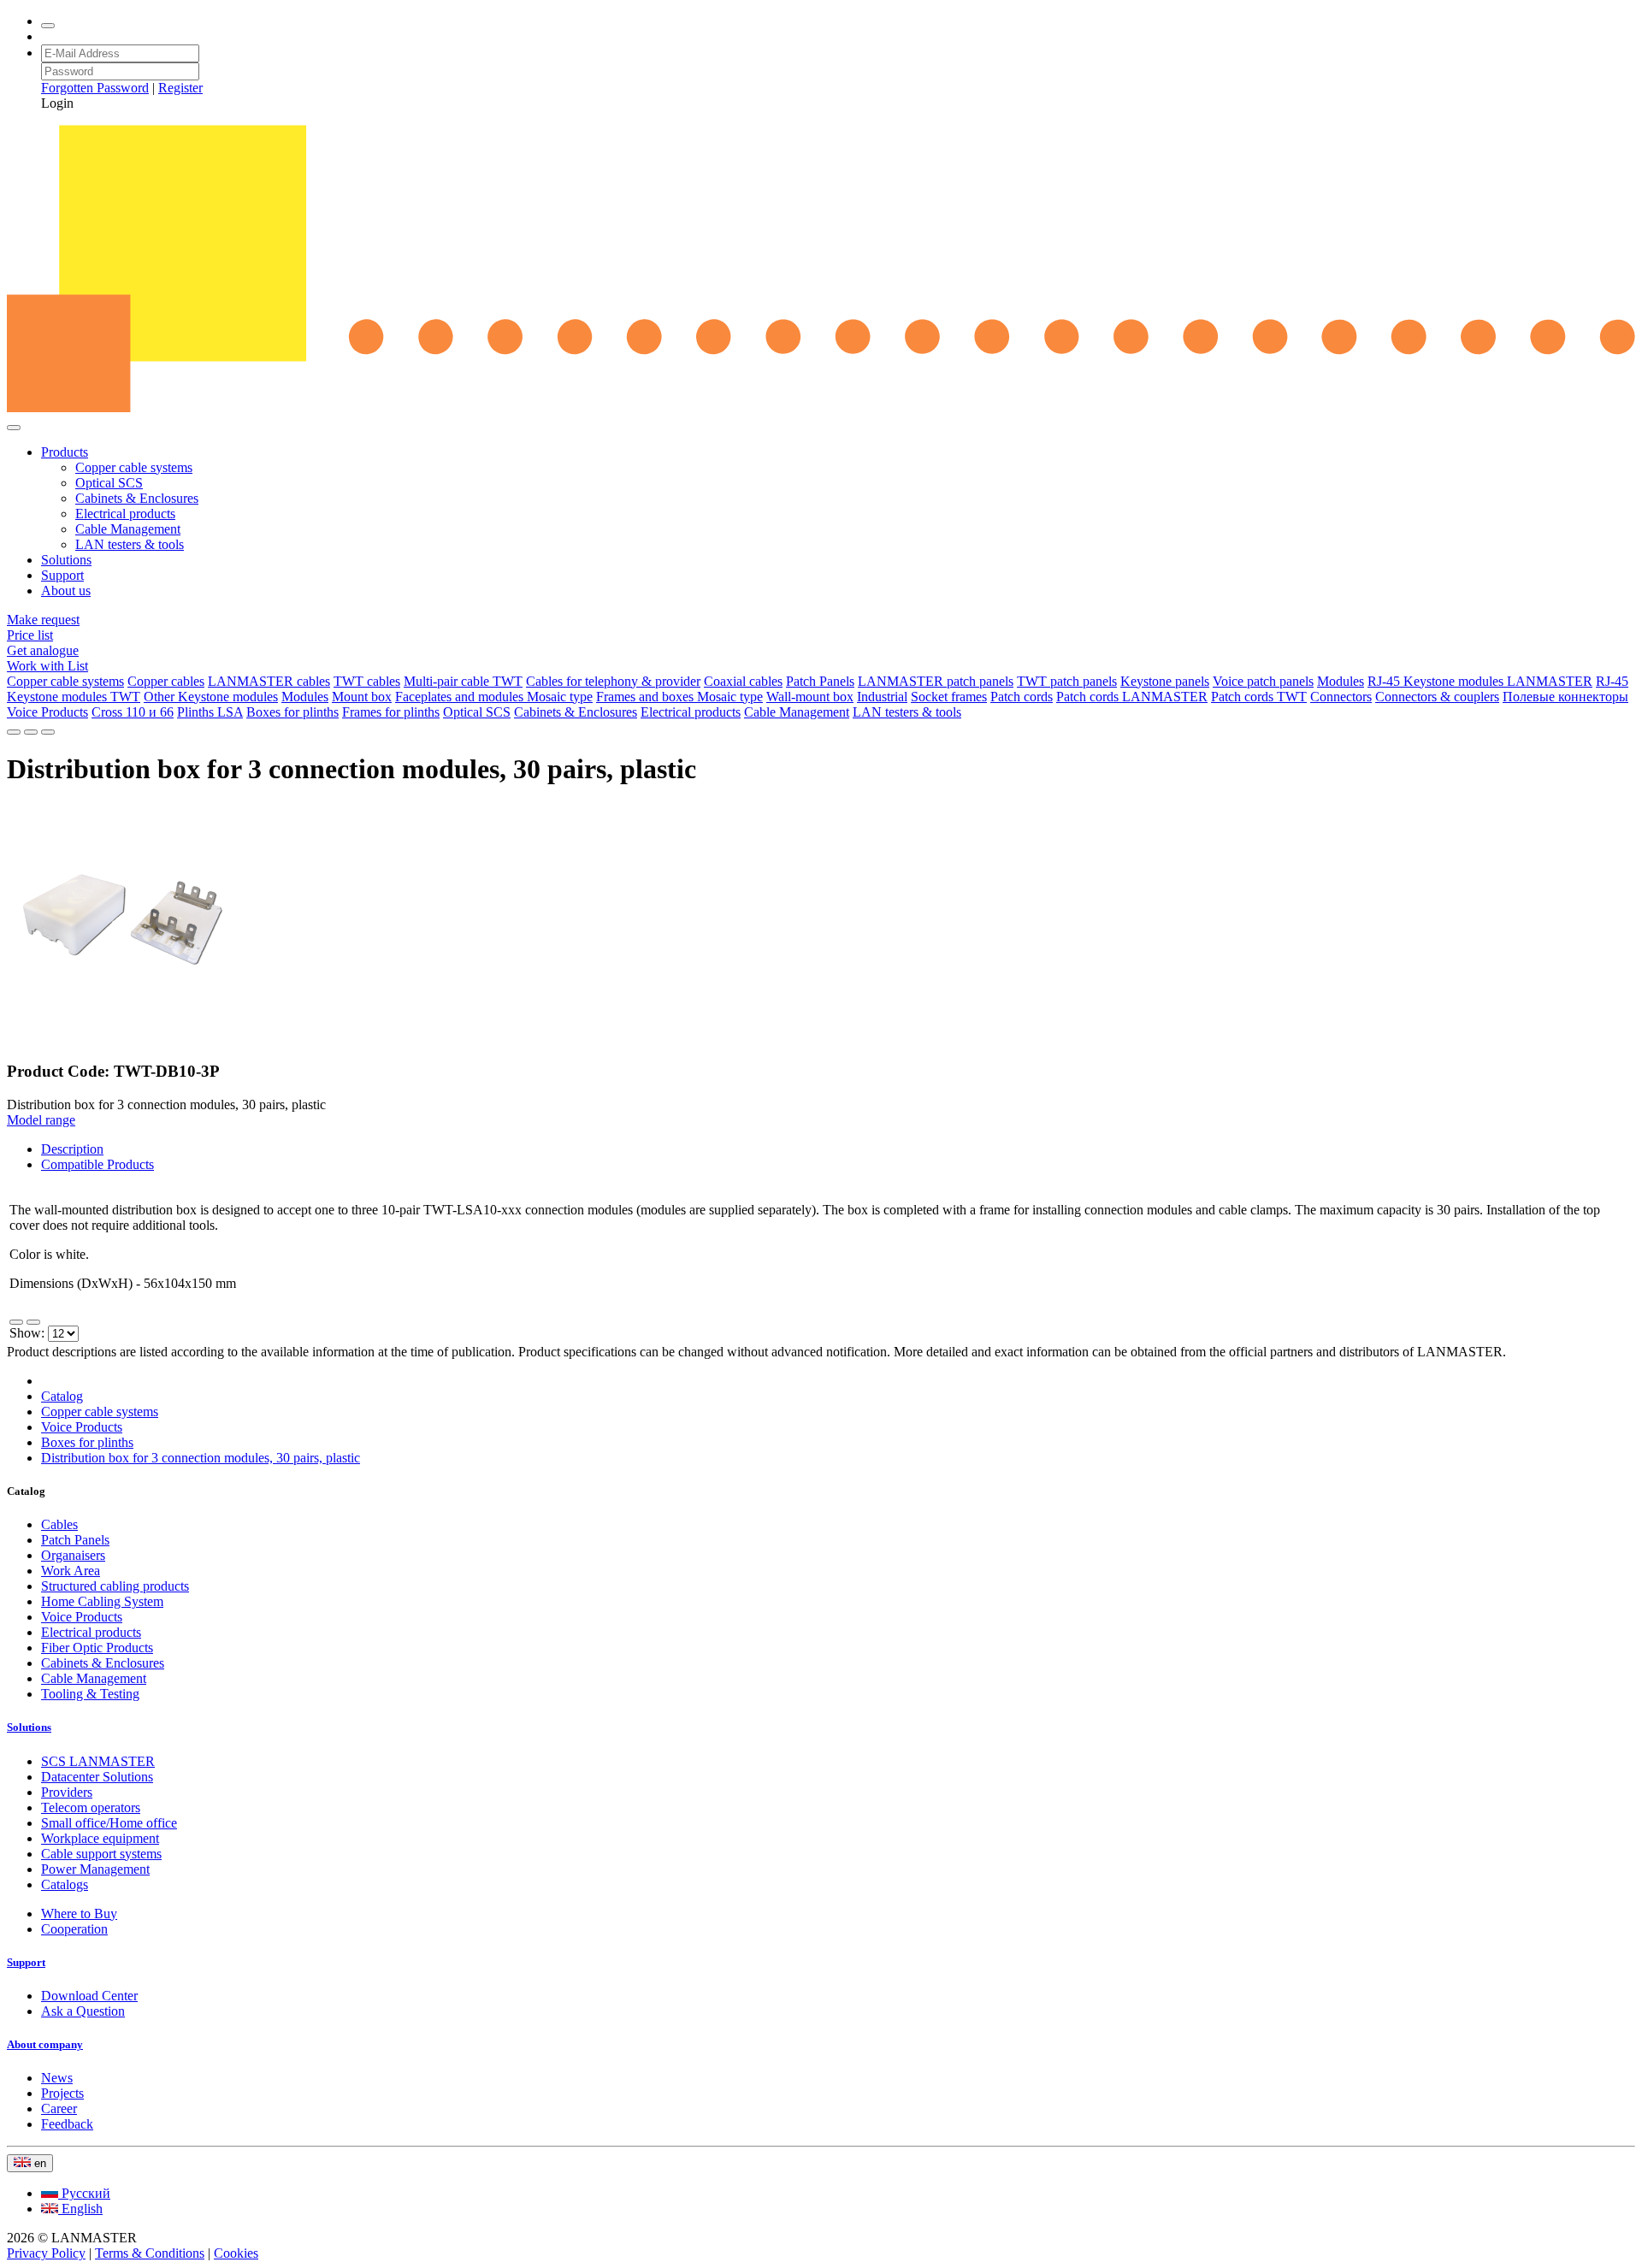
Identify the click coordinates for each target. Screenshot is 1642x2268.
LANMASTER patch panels (936, 681)
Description (72, 1149)
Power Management (95, 1869)
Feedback (67, 2124)
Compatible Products (97, 1164)
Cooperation (74, 1929)
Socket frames (949, 697)
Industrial (882, 697)
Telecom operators (91, 1807)
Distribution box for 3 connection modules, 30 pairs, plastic (201, 1458)
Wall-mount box (810, 697)
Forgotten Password (95, 88)
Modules (1341, 681)
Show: (29, 1333)
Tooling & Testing (90, 1694)
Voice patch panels (1263, 681)
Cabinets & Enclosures (137, 498)
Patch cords (1022, 697)
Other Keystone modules (211, 697)
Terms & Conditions (150, 2253)
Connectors (1341, 697)
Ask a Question (83, 2011)
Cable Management (128, 529)
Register (180, 88)
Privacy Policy (46, 2253)
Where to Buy (79, 1914)
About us (66, 591)
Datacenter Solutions (97, 1777)
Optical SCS (109, 483)
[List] (16, 1322)
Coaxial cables (743, 681)
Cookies (236, 2253)
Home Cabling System (102, 1601)
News (57, 2078)
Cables (59, 1524)
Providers (67, 1792)
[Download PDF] (14, 732)
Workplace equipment (100, 1838)
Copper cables (166, 681)
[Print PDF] (31, 732)
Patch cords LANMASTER (1132, 697)
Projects (62, 2093)
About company (45, 2044)
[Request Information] (48, 732)
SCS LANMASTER (98, 1761)
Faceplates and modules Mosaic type (494, 697)
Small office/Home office (109, 1823)
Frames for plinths (391, 712)
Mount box (362, 697)
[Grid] (33, 1322)
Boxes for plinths (292, 712)
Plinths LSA (210, 712)
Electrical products (125, 514)
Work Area (71, 1571)
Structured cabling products (115, 1586)
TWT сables (367, 681)
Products (65, 452)
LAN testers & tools (130, 544)
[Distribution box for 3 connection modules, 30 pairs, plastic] (127, 1038)
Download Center (89, 1996)
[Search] (48, 26)
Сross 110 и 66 (133, 712)
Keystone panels (1165, 681)
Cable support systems (101, 1854)
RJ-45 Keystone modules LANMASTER (1480, 681)
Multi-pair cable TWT (463, 681)
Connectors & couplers (1437, 697)
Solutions (66, 560)
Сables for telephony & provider (613, 681)
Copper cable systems (134, 467)
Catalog (62, 1396)
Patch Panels (820, 681)
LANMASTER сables (269, 681)
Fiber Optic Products (97, 1648)
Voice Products (47, 712)
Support (62, 575)
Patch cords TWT (1259, 697)
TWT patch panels (1067, 681)
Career (59, 2109)
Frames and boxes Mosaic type (679, 697)
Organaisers (73, 1555)
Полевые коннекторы (1565, 697)
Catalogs (65, 1884)
